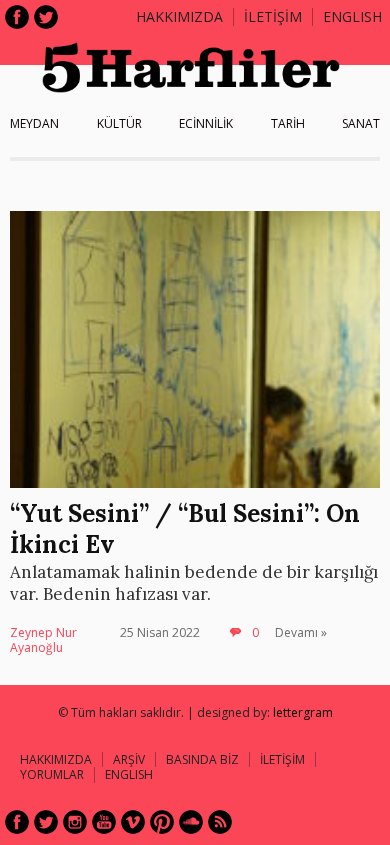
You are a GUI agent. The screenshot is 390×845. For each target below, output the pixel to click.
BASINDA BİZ (202, 759)
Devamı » (301, 632)
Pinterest (162, 822)
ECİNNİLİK (206, 123)
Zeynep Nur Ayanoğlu (43, 640)
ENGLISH (352, 16)
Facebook (17, 17)
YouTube (104, 822)
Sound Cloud (191, 822)
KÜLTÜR (119, 123)
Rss (220, 822)
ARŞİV (129, 759)
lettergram (303, 712)
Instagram (75, 822)
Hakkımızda (179, 16)
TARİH (288, 123)
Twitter (46, 17)
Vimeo (133, 822)
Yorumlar (52, 774)
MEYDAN (34, 123)
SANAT (361, 123)
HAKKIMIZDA (56, 759)
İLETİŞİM (273, 16)
